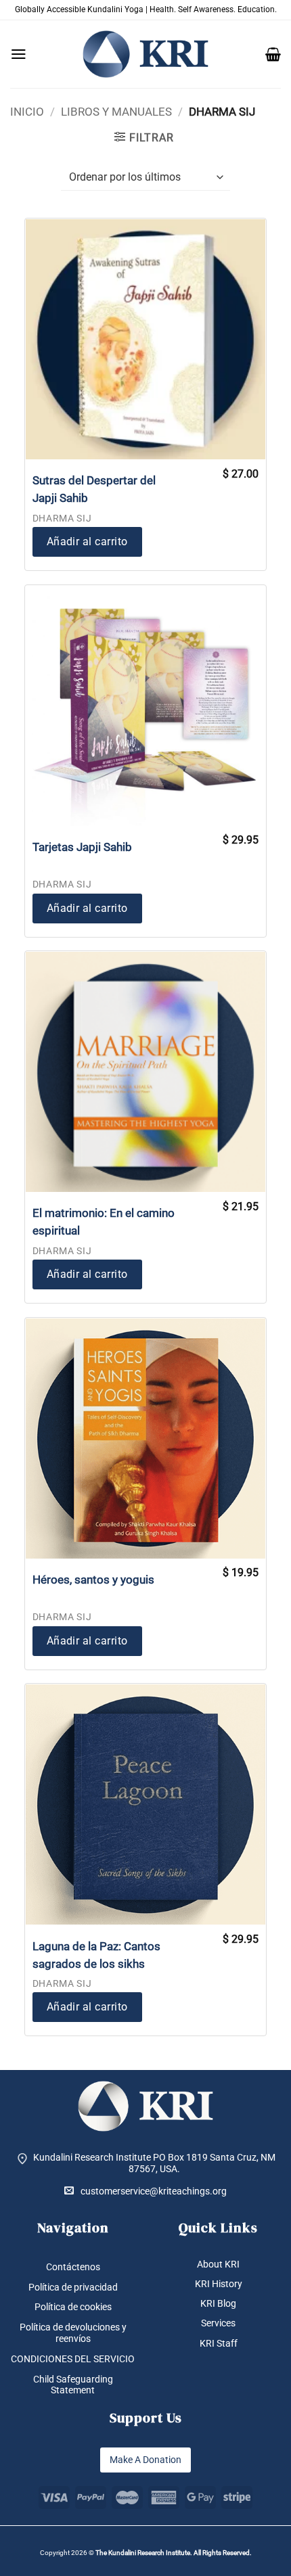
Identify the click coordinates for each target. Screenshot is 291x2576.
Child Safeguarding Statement (73, 2385)
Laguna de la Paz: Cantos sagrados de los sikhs (96, 1955)
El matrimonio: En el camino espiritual (104, 1222)
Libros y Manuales (116, 112)
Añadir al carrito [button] (87, 542)
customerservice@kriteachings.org (154, 2191)
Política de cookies (73, 2307)
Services (218, 2323)
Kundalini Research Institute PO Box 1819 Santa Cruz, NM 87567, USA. (154, 2163)
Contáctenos (73, 2267)
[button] (19, 54)
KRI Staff (219, 2343)
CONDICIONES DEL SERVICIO (73, 2359)
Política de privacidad (73, 2287)
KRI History (219, 2284)
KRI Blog (218, 2303)
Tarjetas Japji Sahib (82, 847)
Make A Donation (145, 2460)
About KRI (218, 2264)
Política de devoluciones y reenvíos (73, 2333)
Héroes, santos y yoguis (93, 1580)
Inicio (27, 112)
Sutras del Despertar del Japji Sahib (94, 489)
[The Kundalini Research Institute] (145, 54)
